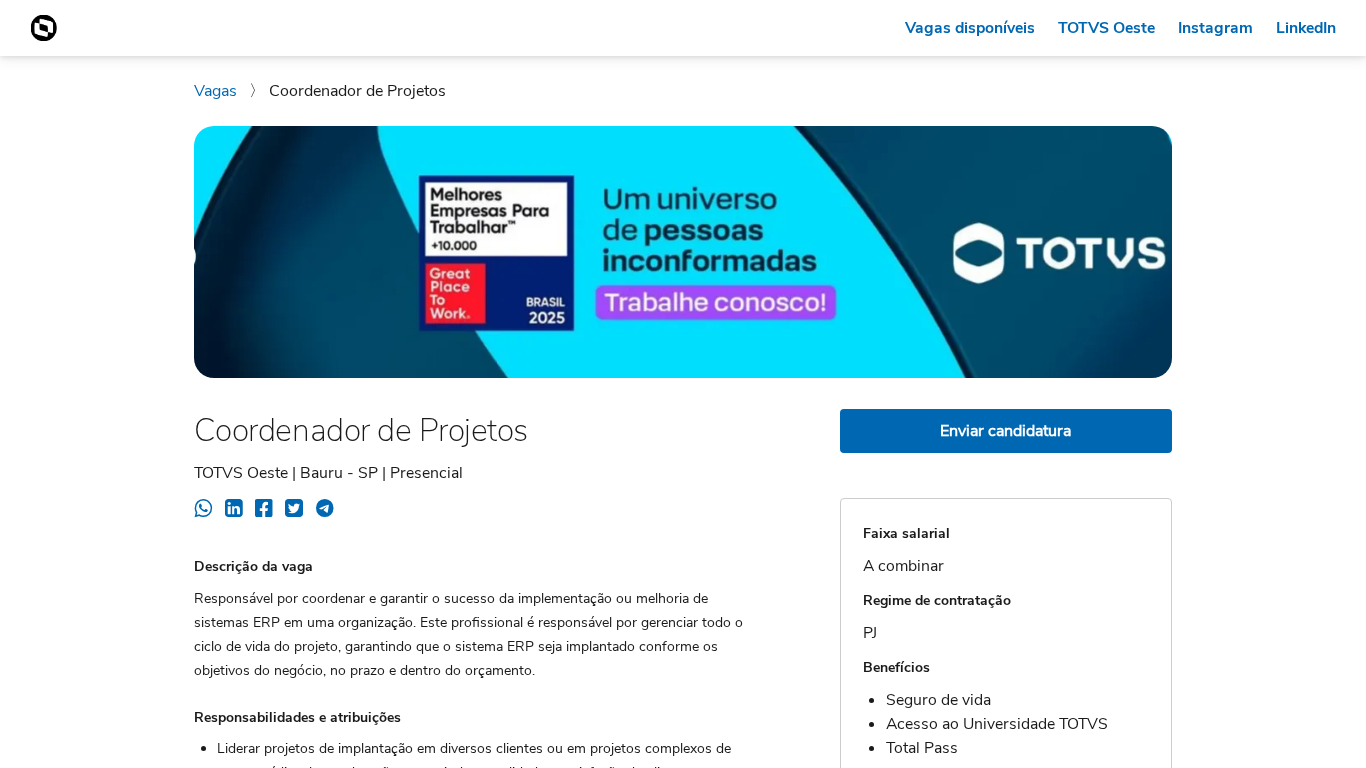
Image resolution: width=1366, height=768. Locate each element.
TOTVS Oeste (1106, 28)
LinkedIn (1306, 28)
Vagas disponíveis (970, 28)
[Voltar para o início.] (44, 28)
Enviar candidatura (1005, 431)
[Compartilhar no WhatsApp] (203, 511)
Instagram (1215, 28)
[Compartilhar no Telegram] (324, 511)
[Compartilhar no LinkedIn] (233, 511)
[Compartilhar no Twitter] (293, 511)
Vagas (217, 91)
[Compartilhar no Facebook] (264, 511)
